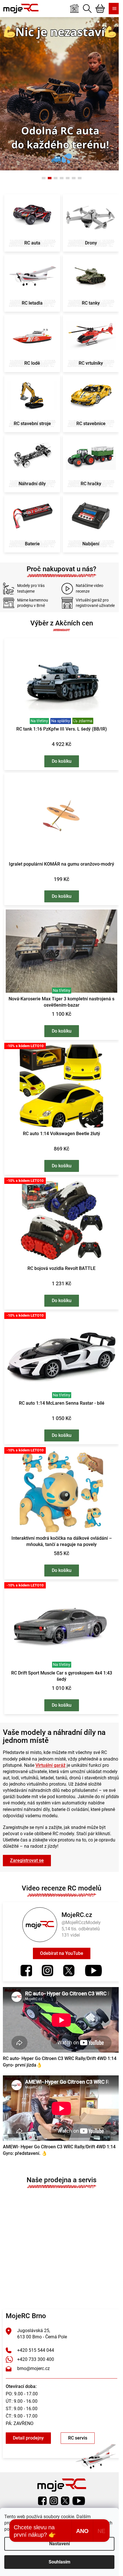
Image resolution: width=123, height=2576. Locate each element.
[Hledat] (83, 9)
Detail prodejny (28, 2414)
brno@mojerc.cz (33, 2344)
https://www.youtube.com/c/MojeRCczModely (91, 1951)
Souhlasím (59, 2562)
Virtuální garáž (67, 1739)
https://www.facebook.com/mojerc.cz (24, 1951)
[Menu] (110, 9)
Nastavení (59, 2544)
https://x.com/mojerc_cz (67, 1951)
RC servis (78, 2414)
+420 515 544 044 (36, 2326)
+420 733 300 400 (36, 2335)
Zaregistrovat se (27, 1841)
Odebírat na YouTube (59, 1934)
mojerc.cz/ (45, 1951)
